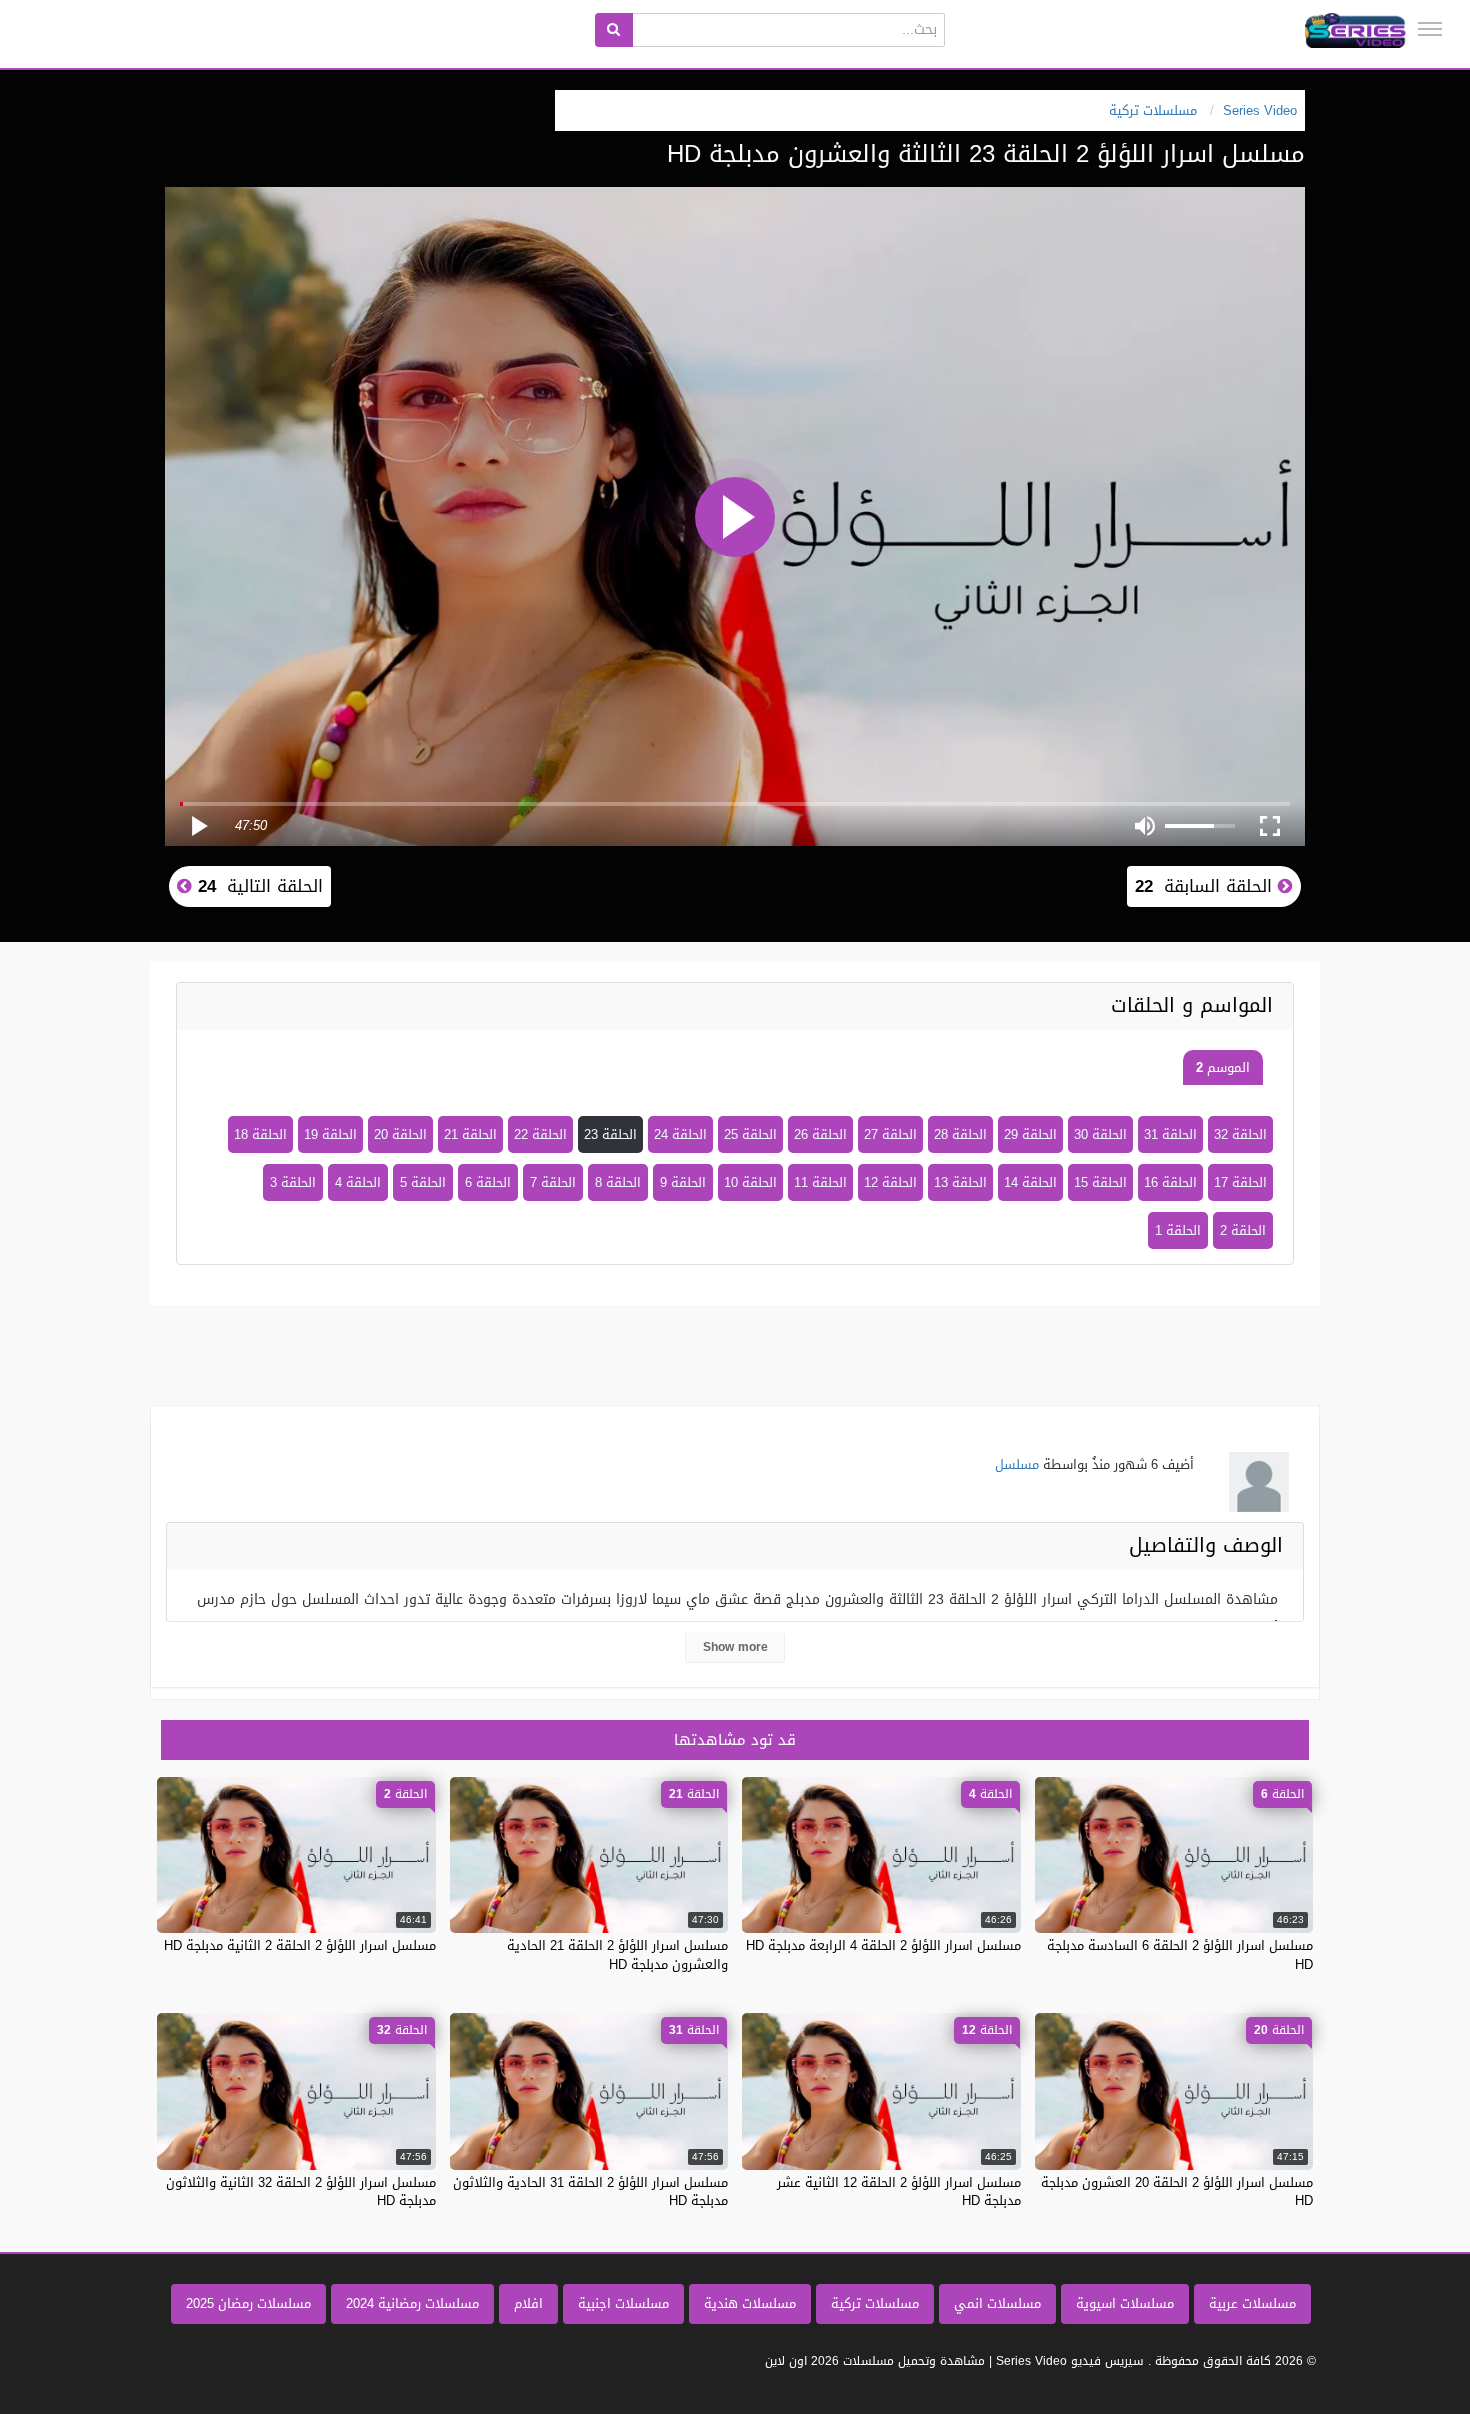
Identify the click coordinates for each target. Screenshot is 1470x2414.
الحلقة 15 (1100, 1182)
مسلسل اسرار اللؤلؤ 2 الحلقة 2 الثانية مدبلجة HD (300, 1945)
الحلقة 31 (1170, 1134)
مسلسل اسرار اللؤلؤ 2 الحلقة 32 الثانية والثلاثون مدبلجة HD (301, 2191)
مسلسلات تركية (875, 2303)
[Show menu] (1430, 29)
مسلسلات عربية (1252, 2303)
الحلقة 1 (1178, 1230)
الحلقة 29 (1030, 1134)
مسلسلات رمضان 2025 (248, 2303)
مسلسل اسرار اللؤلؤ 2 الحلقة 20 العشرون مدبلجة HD (1177, 2191)
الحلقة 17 (1240, 1182)
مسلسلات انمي (997, 2303)
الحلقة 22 (540, 1134)
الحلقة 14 (1030, 1182)
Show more (735, 1647)
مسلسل (1017, 1464)
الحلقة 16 (1170, 1182)
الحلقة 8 (618, 1182)
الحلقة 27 (890, 1134)
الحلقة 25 (750, 1134)
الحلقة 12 (890, 1182)
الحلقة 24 (680, 1134)
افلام (528, 2303)
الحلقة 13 (960, 1182)
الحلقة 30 (1100, 1134)
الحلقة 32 (1240, 1134)
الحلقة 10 (750, 1182)
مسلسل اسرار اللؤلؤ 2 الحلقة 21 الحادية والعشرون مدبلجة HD (617, 1954)
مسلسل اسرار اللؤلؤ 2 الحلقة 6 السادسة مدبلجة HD (1180, 1954)
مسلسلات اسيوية (1125, 2303)
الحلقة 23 (610, 1134)
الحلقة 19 (330, 1134)
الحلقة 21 (470, 1134)
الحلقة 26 (820, 1134)
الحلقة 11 (820, 1182)
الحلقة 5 (423, 1182)
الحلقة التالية (257, 886)
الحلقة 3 (293, 1182)
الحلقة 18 (260, 1134)
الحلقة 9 (683, 1182)
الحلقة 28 (960, 1134)
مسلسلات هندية (750, 2303)
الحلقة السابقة (1206, 886)
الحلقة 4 (358, 1182)
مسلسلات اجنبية (623, 2303)
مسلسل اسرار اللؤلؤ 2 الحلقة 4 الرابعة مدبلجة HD (883, 1945)
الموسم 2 (1223, 1067)
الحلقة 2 (1243, 1230)
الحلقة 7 (553, 1182)
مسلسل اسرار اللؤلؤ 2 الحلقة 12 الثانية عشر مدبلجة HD (899, 2191)
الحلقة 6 (488, 1182)
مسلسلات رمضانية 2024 (412, 2303)
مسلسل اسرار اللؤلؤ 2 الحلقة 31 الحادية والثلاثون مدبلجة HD (590, 2191)
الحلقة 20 (400, 1134)
